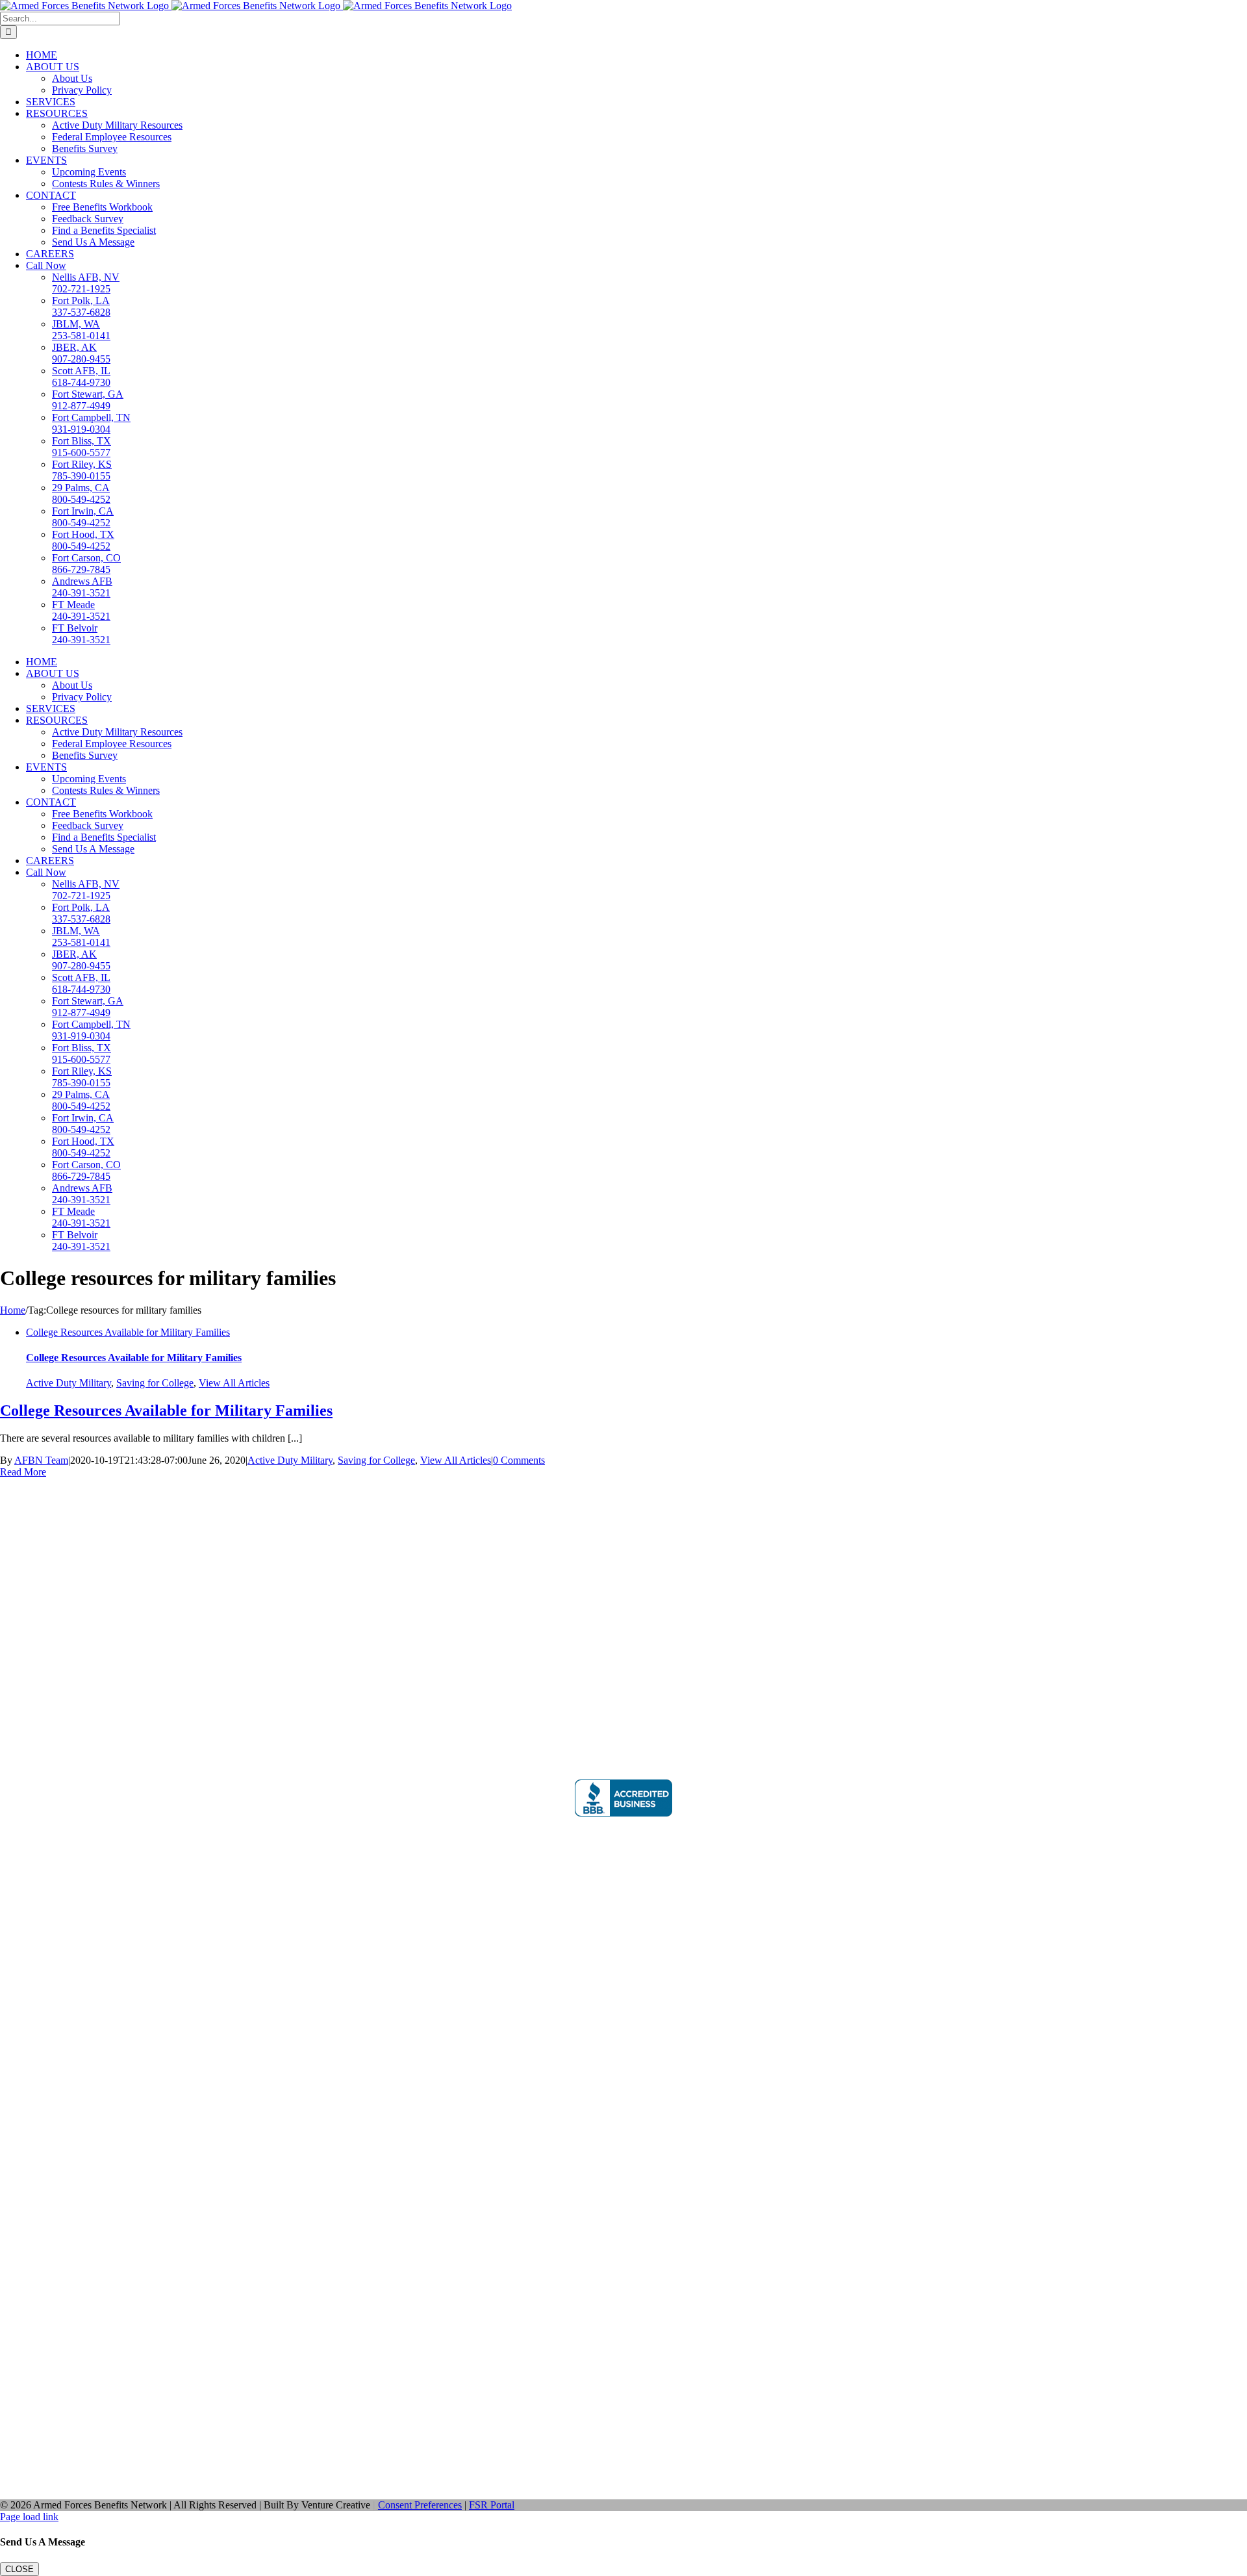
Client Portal (624, 2055)
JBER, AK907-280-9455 (81, 353)
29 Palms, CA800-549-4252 (81, 493)
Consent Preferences (420, 2505)
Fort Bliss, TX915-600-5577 (82, 447)
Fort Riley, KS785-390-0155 (82, 470)
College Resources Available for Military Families (128, 1332)
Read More (23, 1472)
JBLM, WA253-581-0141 (81, 330)
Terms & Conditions (48, 1604)
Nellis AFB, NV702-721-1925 (86, 283)
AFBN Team (41, 1460)
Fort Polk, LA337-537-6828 (81, 306)
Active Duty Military (69, 1383)
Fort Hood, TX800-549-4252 (83, 540)
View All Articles (234, 1383)
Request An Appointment (58, 1560)
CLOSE (19, 2569)
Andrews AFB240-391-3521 (82, 587)
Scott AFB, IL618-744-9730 (81, 376)
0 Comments (519, 1460)
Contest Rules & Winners (58, 1549)
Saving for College (155, 1383)
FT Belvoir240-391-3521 (81, 634)
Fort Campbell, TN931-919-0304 (91, 423)
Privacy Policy (36, 1582)
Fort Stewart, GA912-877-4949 (88, 400)
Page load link (29, 2517)
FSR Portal (492, 2505)
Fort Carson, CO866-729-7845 (86, 564)
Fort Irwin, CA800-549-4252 (83, 517)
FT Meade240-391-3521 (81, 610)
